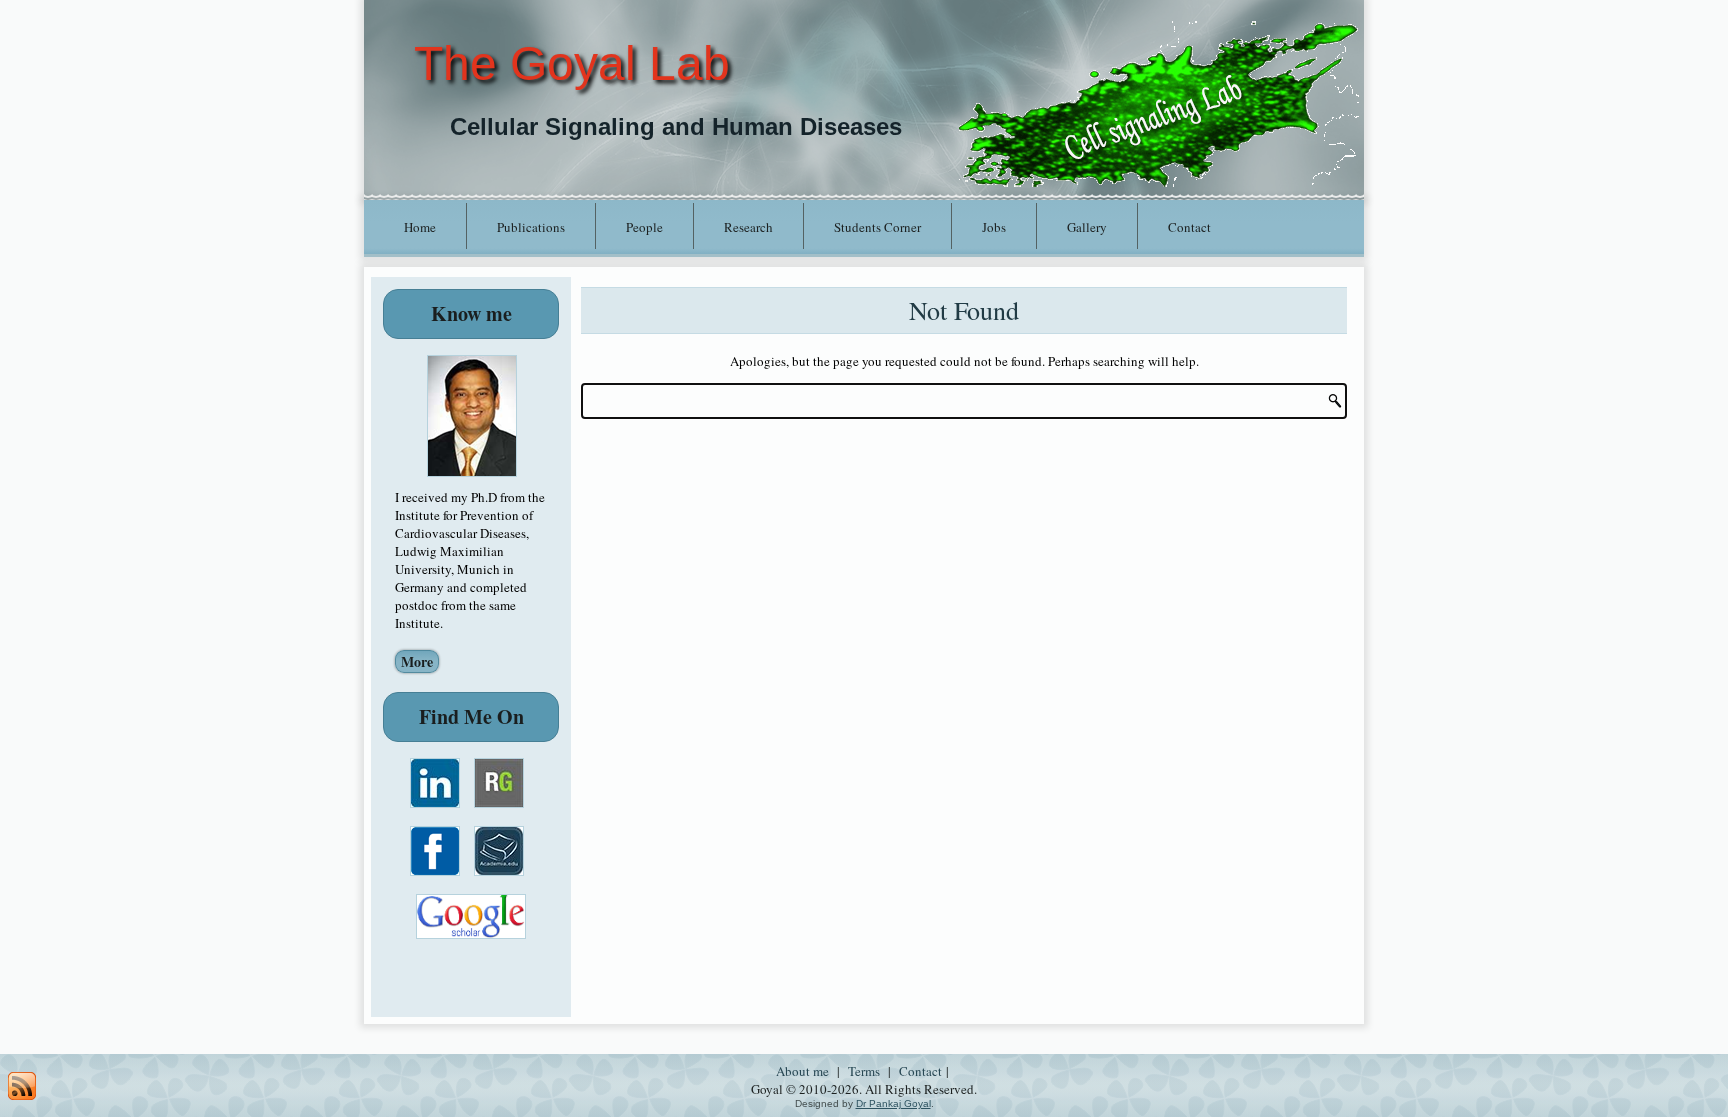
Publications (531, 227)
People (644, 227)
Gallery (1087, 227)
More (417, 661)
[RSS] (22, 1086)
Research (748, 227)
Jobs (994, 227)
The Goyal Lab (572, 63)
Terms (864, 1071)
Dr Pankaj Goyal (893, 1103)
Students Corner (877, 227)
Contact (1189, 227)
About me (802, 1071)
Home (420, 227)
